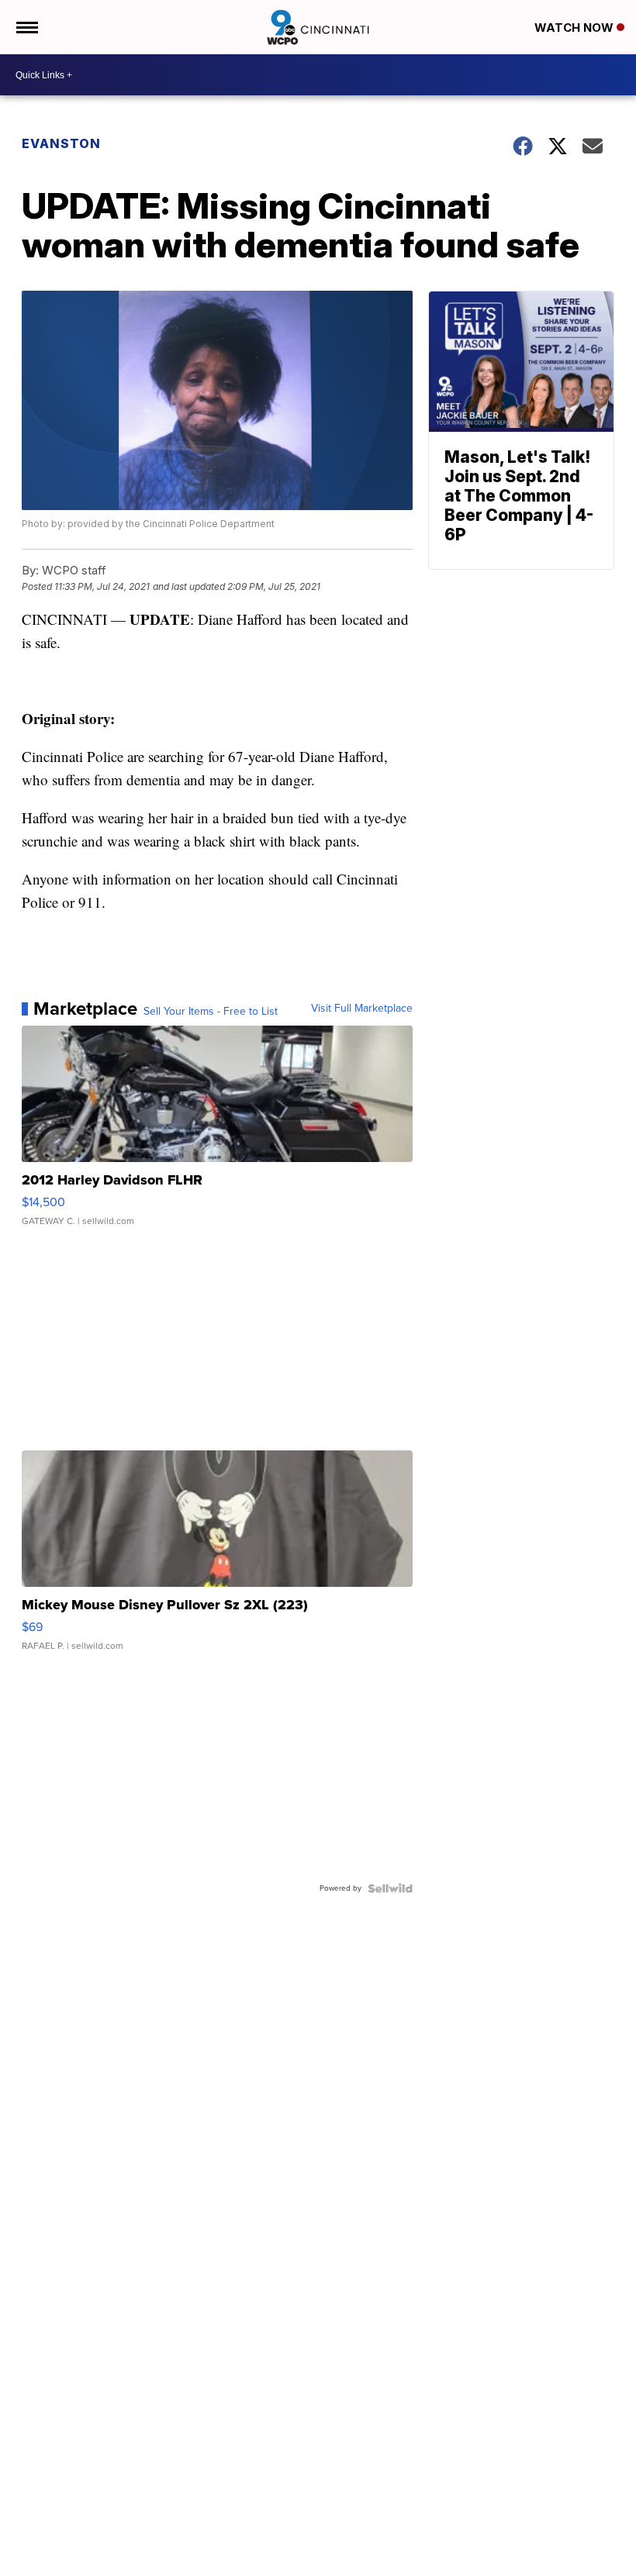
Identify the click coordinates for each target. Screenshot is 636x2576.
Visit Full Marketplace (362, 1009)
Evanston (61, 143)
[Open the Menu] (26, 27)
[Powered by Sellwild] (390, 1888)
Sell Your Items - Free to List (211, 1012)
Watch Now (576, 28)
